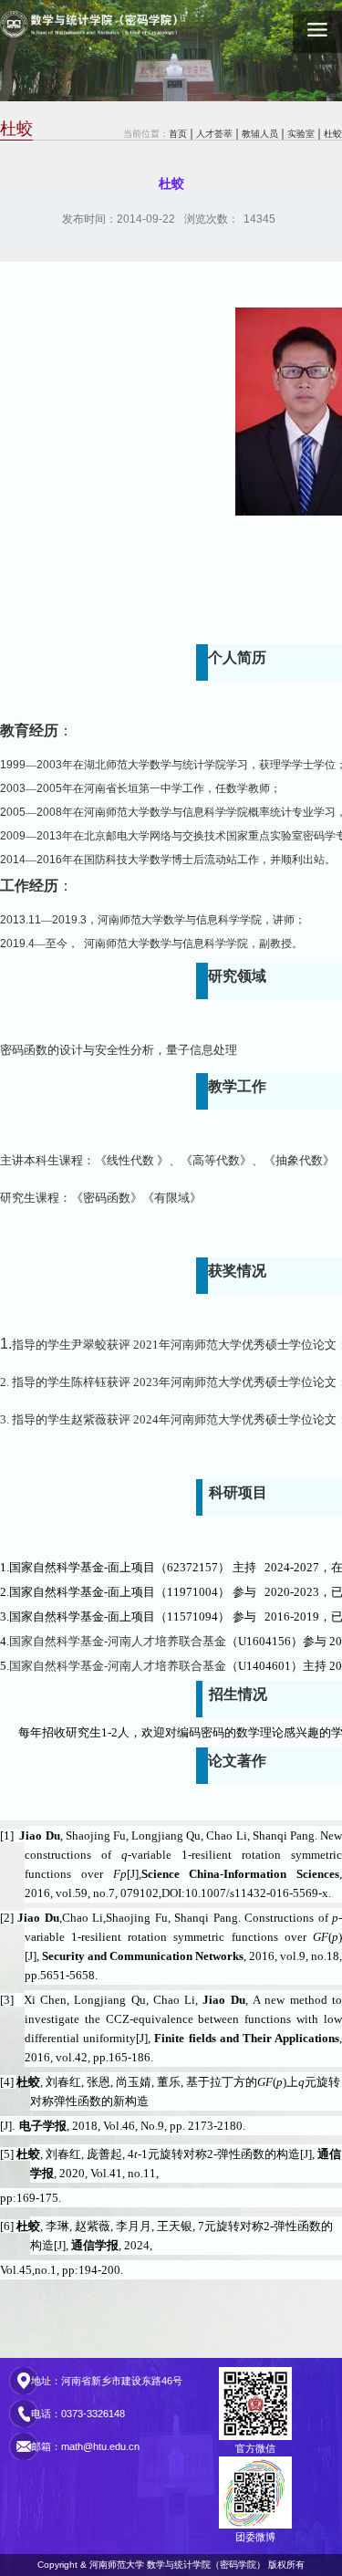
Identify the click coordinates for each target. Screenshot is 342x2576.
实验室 (301, 134)
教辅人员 (260, 134)
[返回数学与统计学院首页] (95, 27)
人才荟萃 (214, 134)
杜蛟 (333, 134)
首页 (178, 134)
